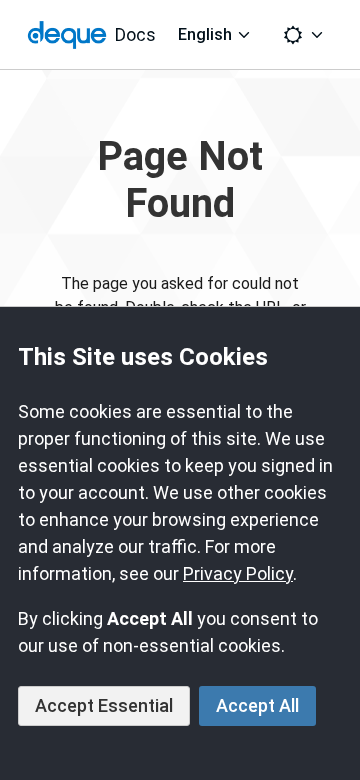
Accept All (257, 705)
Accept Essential (104, 705)
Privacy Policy (238, 573)
